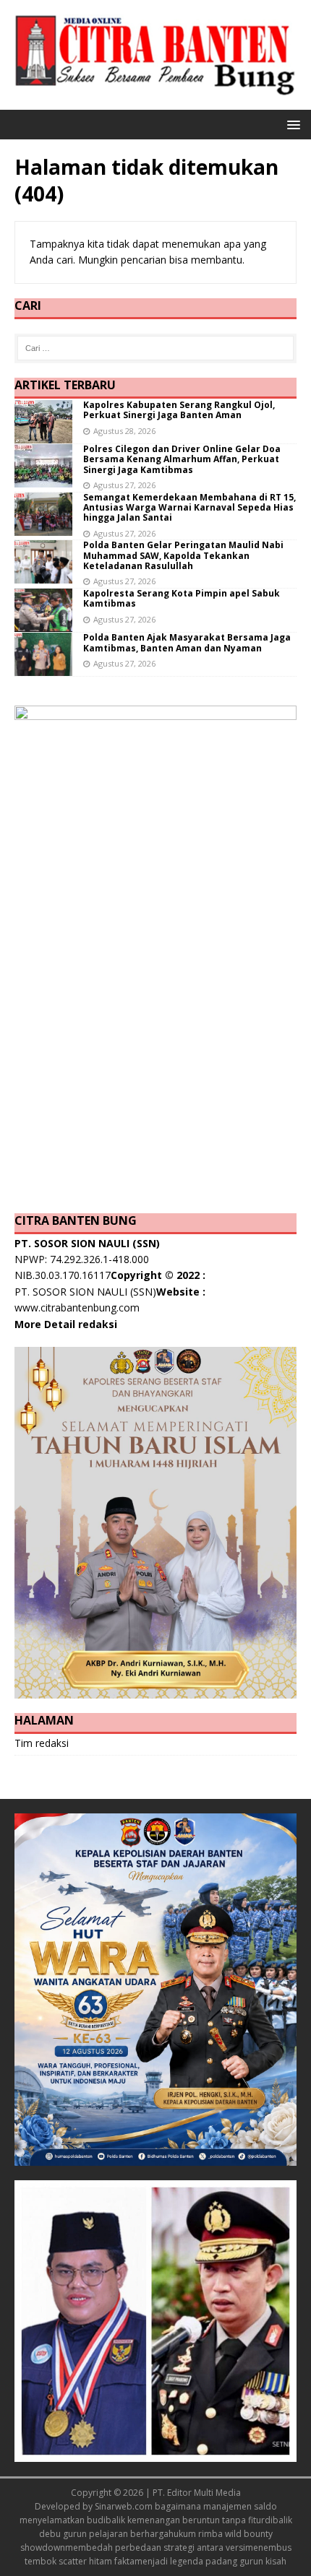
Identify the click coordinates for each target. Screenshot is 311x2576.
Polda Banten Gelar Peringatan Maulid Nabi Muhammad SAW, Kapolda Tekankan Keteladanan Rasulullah (183, 555)
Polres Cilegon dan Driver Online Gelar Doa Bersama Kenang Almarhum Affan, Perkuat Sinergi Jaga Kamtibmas (182, 459)
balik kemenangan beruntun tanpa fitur (185, 2520)
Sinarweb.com (124, 2506)
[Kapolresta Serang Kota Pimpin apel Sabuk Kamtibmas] (43, 624)
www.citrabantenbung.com (77, 1307)
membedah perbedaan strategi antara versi (155, 2547)
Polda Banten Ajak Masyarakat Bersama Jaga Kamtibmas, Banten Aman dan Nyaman (187, 642)
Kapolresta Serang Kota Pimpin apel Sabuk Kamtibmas (182, 598)
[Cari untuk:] (155, 348)
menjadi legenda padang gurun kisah (210, 2561)
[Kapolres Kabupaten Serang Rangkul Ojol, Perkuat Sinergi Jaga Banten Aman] (43, 434)
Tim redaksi (42, 1743)
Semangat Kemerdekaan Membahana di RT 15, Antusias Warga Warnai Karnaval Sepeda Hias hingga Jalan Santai (189, 508)
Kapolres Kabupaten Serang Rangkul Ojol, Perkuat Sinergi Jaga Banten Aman (179, 410)
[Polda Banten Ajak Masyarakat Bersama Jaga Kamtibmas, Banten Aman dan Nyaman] (43, 668)
